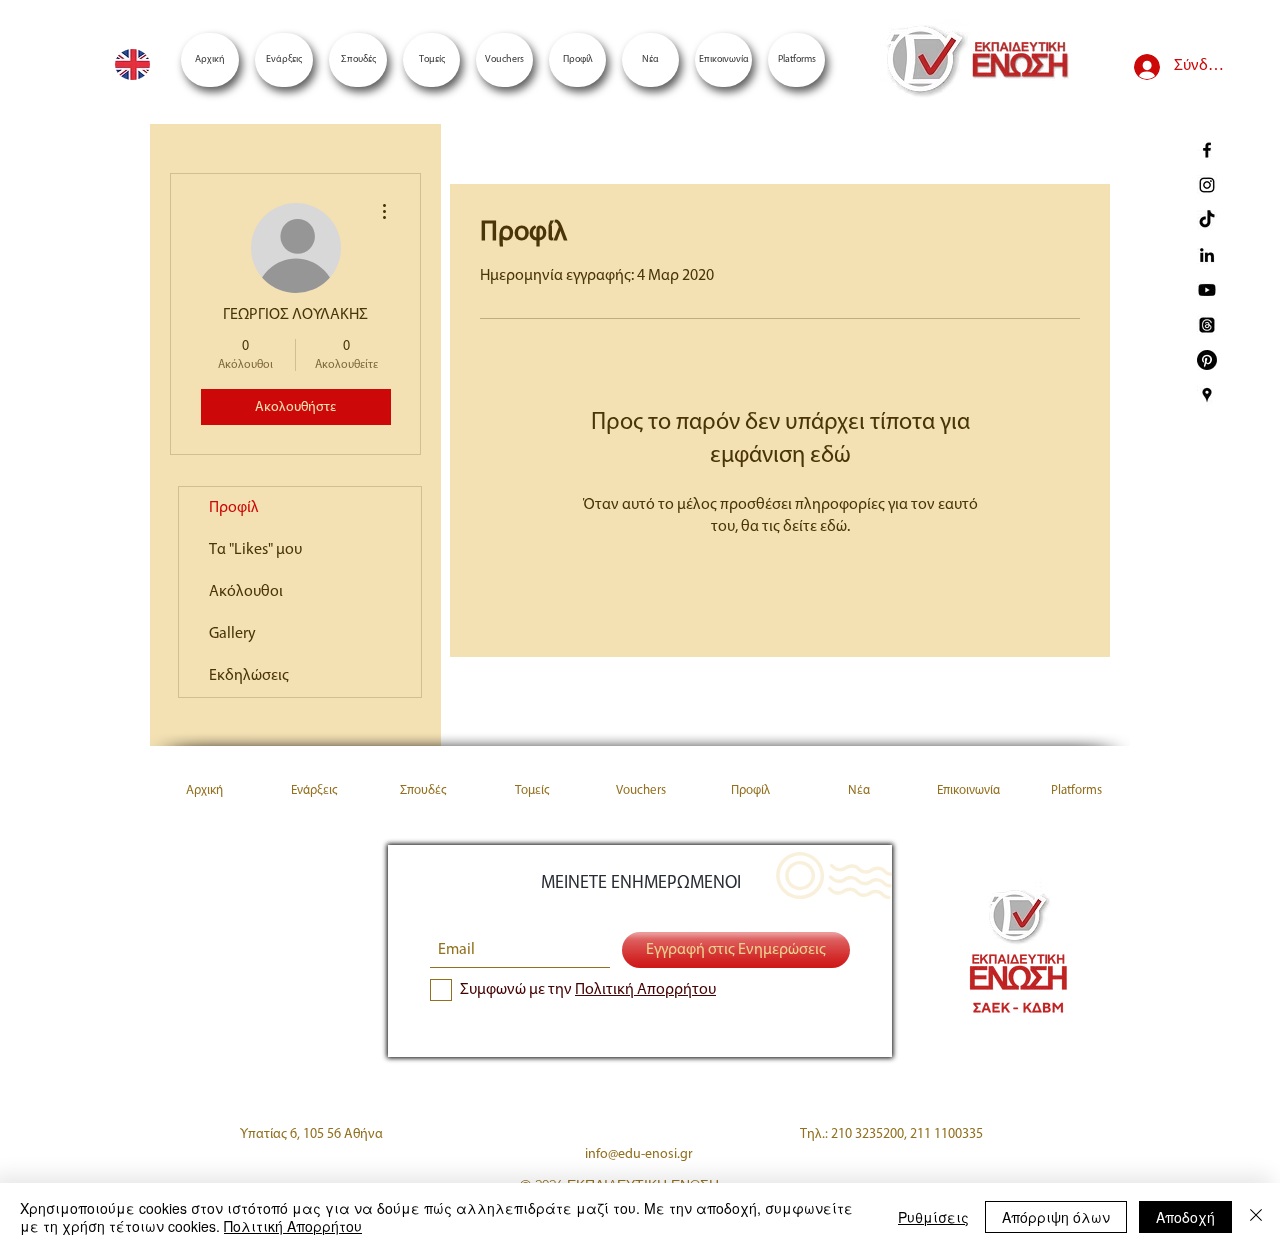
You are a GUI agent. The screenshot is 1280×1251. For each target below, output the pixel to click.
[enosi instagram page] (1207, 185)
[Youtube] (1207, 290)
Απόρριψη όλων (1056, 1217)
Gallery (232, 634)
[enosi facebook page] (1207, 150)
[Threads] (1207, 325)
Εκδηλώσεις (249, 676)
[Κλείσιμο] (1256, 1217)
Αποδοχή (1185, 1217)
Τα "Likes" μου (255, 550)
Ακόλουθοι (246, 592)
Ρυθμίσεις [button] (933, 1217)
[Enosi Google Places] (1207, 395)
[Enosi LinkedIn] (1207, 255)
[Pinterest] (1207, 360)
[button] (796, 60)
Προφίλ (234, 508)
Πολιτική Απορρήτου (293, 1226)
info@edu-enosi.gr (639, 1154)
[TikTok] (1207, 220)
